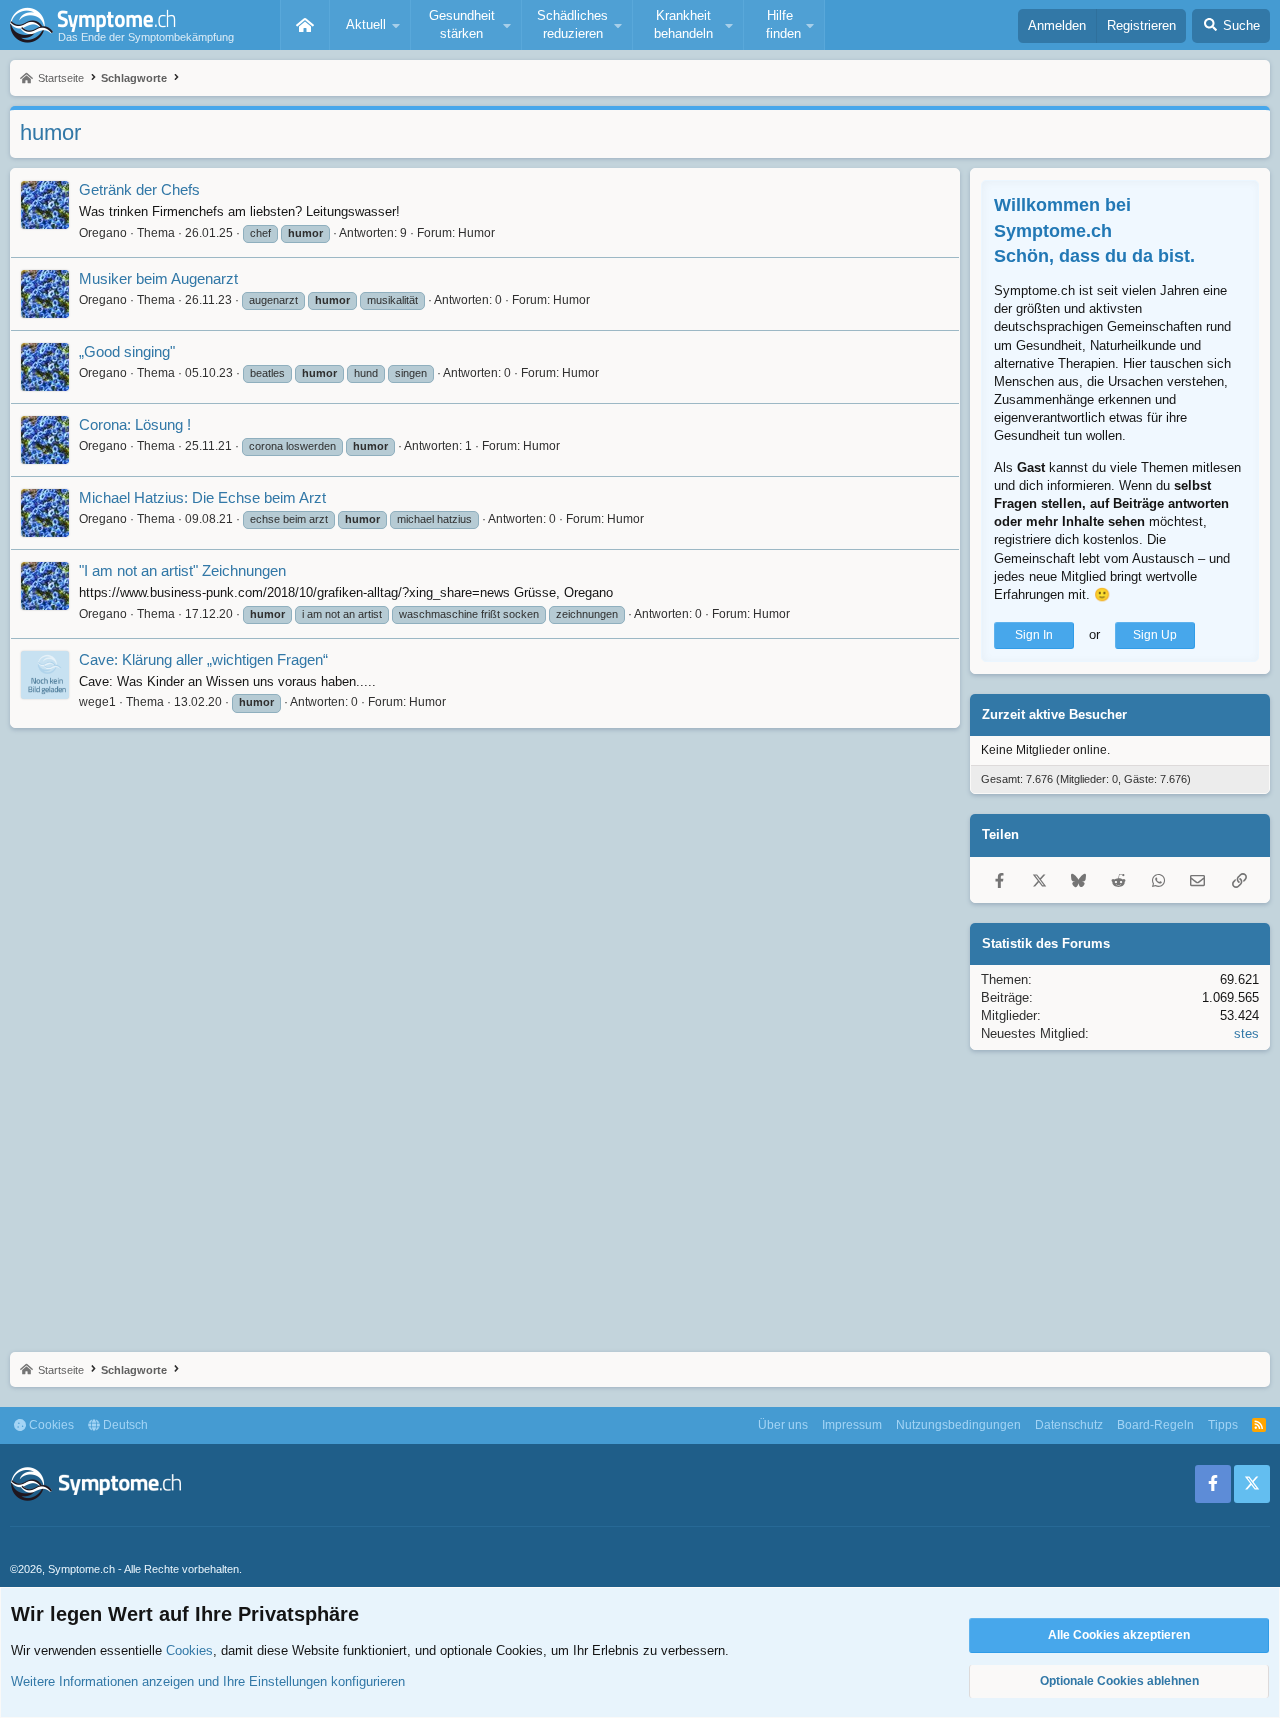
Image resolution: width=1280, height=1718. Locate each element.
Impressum (852, 1425)
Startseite (305, 25)
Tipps (1223, 1425)
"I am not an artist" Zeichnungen (182, 570)
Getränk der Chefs (139, 189)
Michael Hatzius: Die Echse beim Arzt (202, 497)
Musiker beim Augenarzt (158, 278)
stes (1246, 1033)
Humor (476, 233)
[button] (370, 25)
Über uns (783, 1425)
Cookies (50, 1425)
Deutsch (124, 1425)
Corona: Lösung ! (135, 424)
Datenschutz (1069, 1425)
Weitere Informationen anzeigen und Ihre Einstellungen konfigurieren (208, 1681)
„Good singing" (127, 351)
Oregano (103, 233)
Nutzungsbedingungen (958, 1425)
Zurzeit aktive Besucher (1054, 714)
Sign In (1034, 635)
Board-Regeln (1155, 1425)
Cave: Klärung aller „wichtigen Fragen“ (203, 659)
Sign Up (1155, 635)
